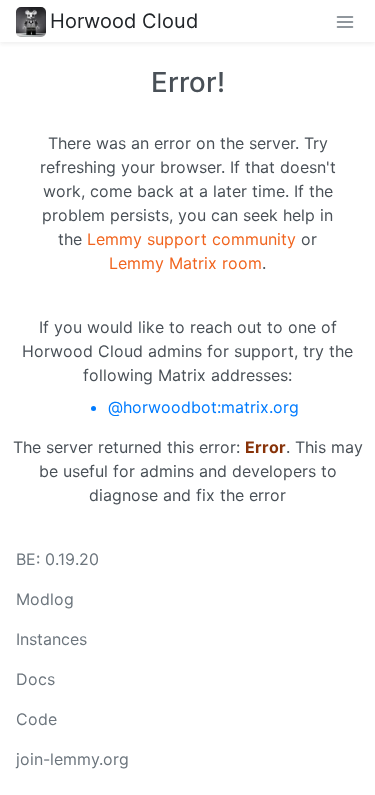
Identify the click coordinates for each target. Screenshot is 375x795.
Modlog (45, 599)
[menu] (345, 21)
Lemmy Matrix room (185, 263)
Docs (35, 679)
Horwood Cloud (124, 21)
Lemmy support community (191, 239)
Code (36, 719)
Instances (51, 639)
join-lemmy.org (72, 759)
